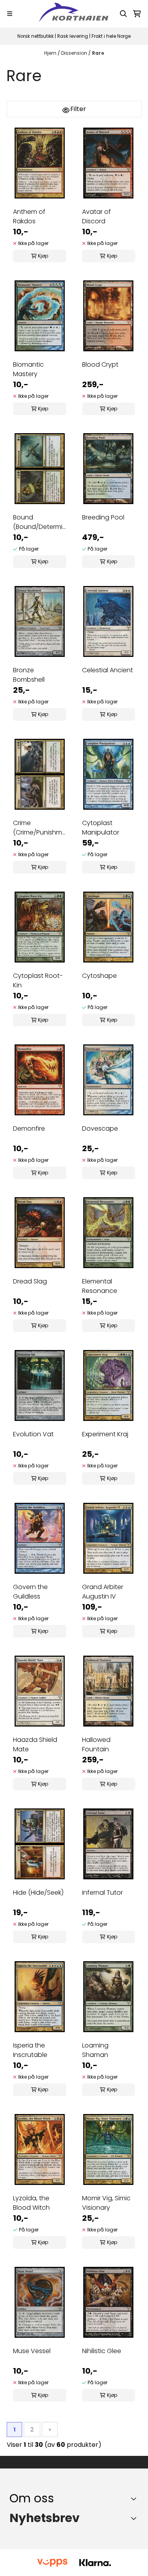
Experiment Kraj (105, 1434)
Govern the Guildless (30, 1592)
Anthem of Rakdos (29, 216)
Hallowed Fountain (96, 1744)
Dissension (75, 53)
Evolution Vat (33, 1434)
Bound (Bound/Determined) (40, 522)
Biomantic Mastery (28, 369)
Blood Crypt (100, 364)
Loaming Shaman (95, 2050)
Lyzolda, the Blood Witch (31, 2203)
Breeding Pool (103, 517)
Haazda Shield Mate (35, 1744)
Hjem (51, 53)
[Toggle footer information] (136, 2498)
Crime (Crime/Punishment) (40, 828)
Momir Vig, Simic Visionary (106, 2203)
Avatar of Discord (96, 216)
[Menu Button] (10, 14)
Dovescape (100, 1129)
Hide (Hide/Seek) (38, 1893)
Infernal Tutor (102, 1893)
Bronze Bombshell (29, 675)
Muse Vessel (32, 2351)
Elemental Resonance (100, 1286)
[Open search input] (124, 14)
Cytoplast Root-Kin (38, 980)
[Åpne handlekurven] (137, 14)
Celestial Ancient (108, 670)
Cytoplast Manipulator (101, 828)
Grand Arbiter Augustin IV (103, 1592)
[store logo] (74, 14)
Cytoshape (99, 976)
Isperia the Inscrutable (30, 2050)
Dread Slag (30, 1281)
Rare (98, 53)
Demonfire (29, 1129)
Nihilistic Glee (102, 2351)
